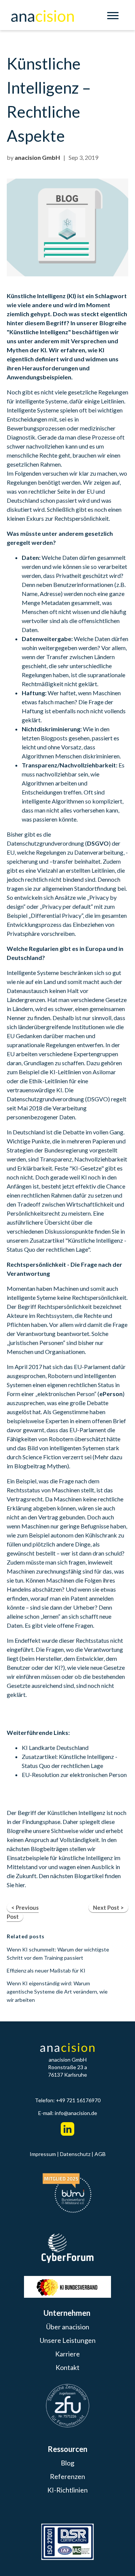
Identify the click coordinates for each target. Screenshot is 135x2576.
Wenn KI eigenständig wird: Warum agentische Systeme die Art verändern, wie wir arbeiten (57, 1992)
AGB (100, 2154)
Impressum (43, 2154)
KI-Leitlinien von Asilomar (83, 1072)
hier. (21, 1885)
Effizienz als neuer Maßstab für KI (46, 1970)
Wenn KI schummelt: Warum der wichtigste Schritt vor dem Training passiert (58, 1954)
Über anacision (68, 2327)
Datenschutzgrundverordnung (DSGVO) (58, 1099)
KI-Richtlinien (67, 2490)
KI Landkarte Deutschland (55, 1747)
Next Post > (108, 1907)
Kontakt (67, 2367)
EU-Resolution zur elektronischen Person (74, 1775)
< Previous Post (23, 1912)
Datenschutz (75, 2154)
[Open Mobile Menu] (115, 17)
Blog (67, 2463)
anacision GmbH (37, 157)
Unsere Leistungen (68, 2340)
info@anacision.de (76, 2113)
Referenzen (67, 2476)
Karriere (67, 2354)
